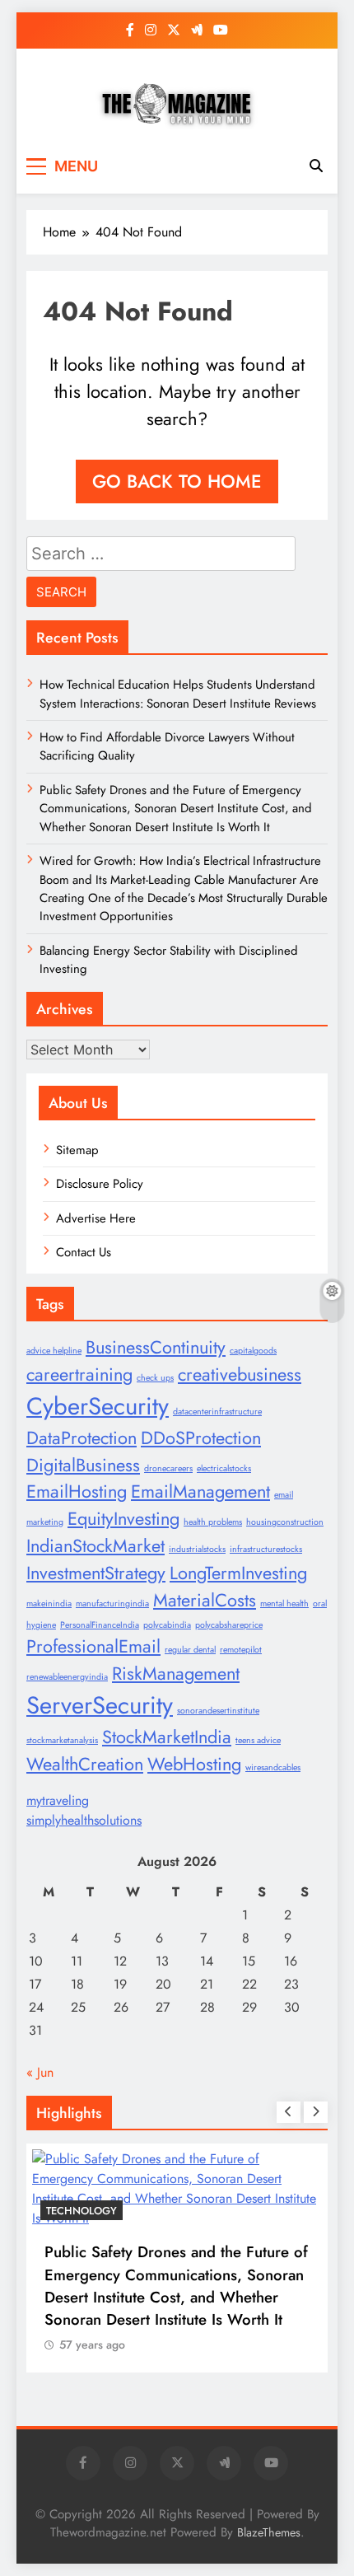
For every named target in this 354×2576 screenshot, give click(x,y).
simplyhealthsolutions (84, 1820)
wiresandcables (273, 1767)
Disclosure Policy (100, 1184)
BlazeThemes (269, 2532)
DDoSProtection (201, 1438)
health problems (213, 1522)
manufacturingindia (112, 1604)
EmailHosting (77, 1491)
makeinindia (49, 1604)
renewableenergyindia (67, 1677)
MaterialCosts (205, 1600)
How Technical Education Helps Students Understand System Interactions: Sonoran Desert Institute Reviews (178, 694)
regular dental (190, 1650)
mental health (284, 1604)
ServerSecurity (100, 1705)
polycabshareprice (229, 1625)
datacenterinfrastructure (217, 1412)
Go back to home (177, 481)
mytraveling (58, 1800)
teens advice (258, 1740)
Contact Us (84, 1252)
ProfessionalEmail (93, 1646)
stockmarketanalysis (62, 1740)
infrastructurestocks (266, 1549)
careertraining (79, 1374)
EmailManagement (200, 1491)
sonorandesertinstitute (218, 1711)
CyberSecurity (98, 1406)
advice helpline (54, 1351)
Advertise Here (96, 1218)
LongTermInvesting (238, 1573)
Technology (82, 2211)
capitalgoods (253, 1351)
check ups (155, 1378)
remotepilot (241, 1650)
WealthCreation (85, 1764)
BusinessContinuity (156, 1347)
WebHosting (194, 1764)
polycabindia (167, 1625)
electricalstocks (224, 1468)
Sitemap (77, 1150)
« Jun (40, 2072)
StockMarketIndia (167, 1737)
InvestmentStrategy (96, 1573)
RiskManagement (176, 1674)
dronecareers (168, 1468)
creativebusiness (240, 1374)
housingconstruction (285, 1522)
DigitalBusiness (83, 1465)
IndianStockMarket (95, 1546)
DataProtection (82, 1438)
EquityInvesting (123, 1519)
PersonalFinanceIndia (100, 1625)
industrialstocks (197, 1549)
